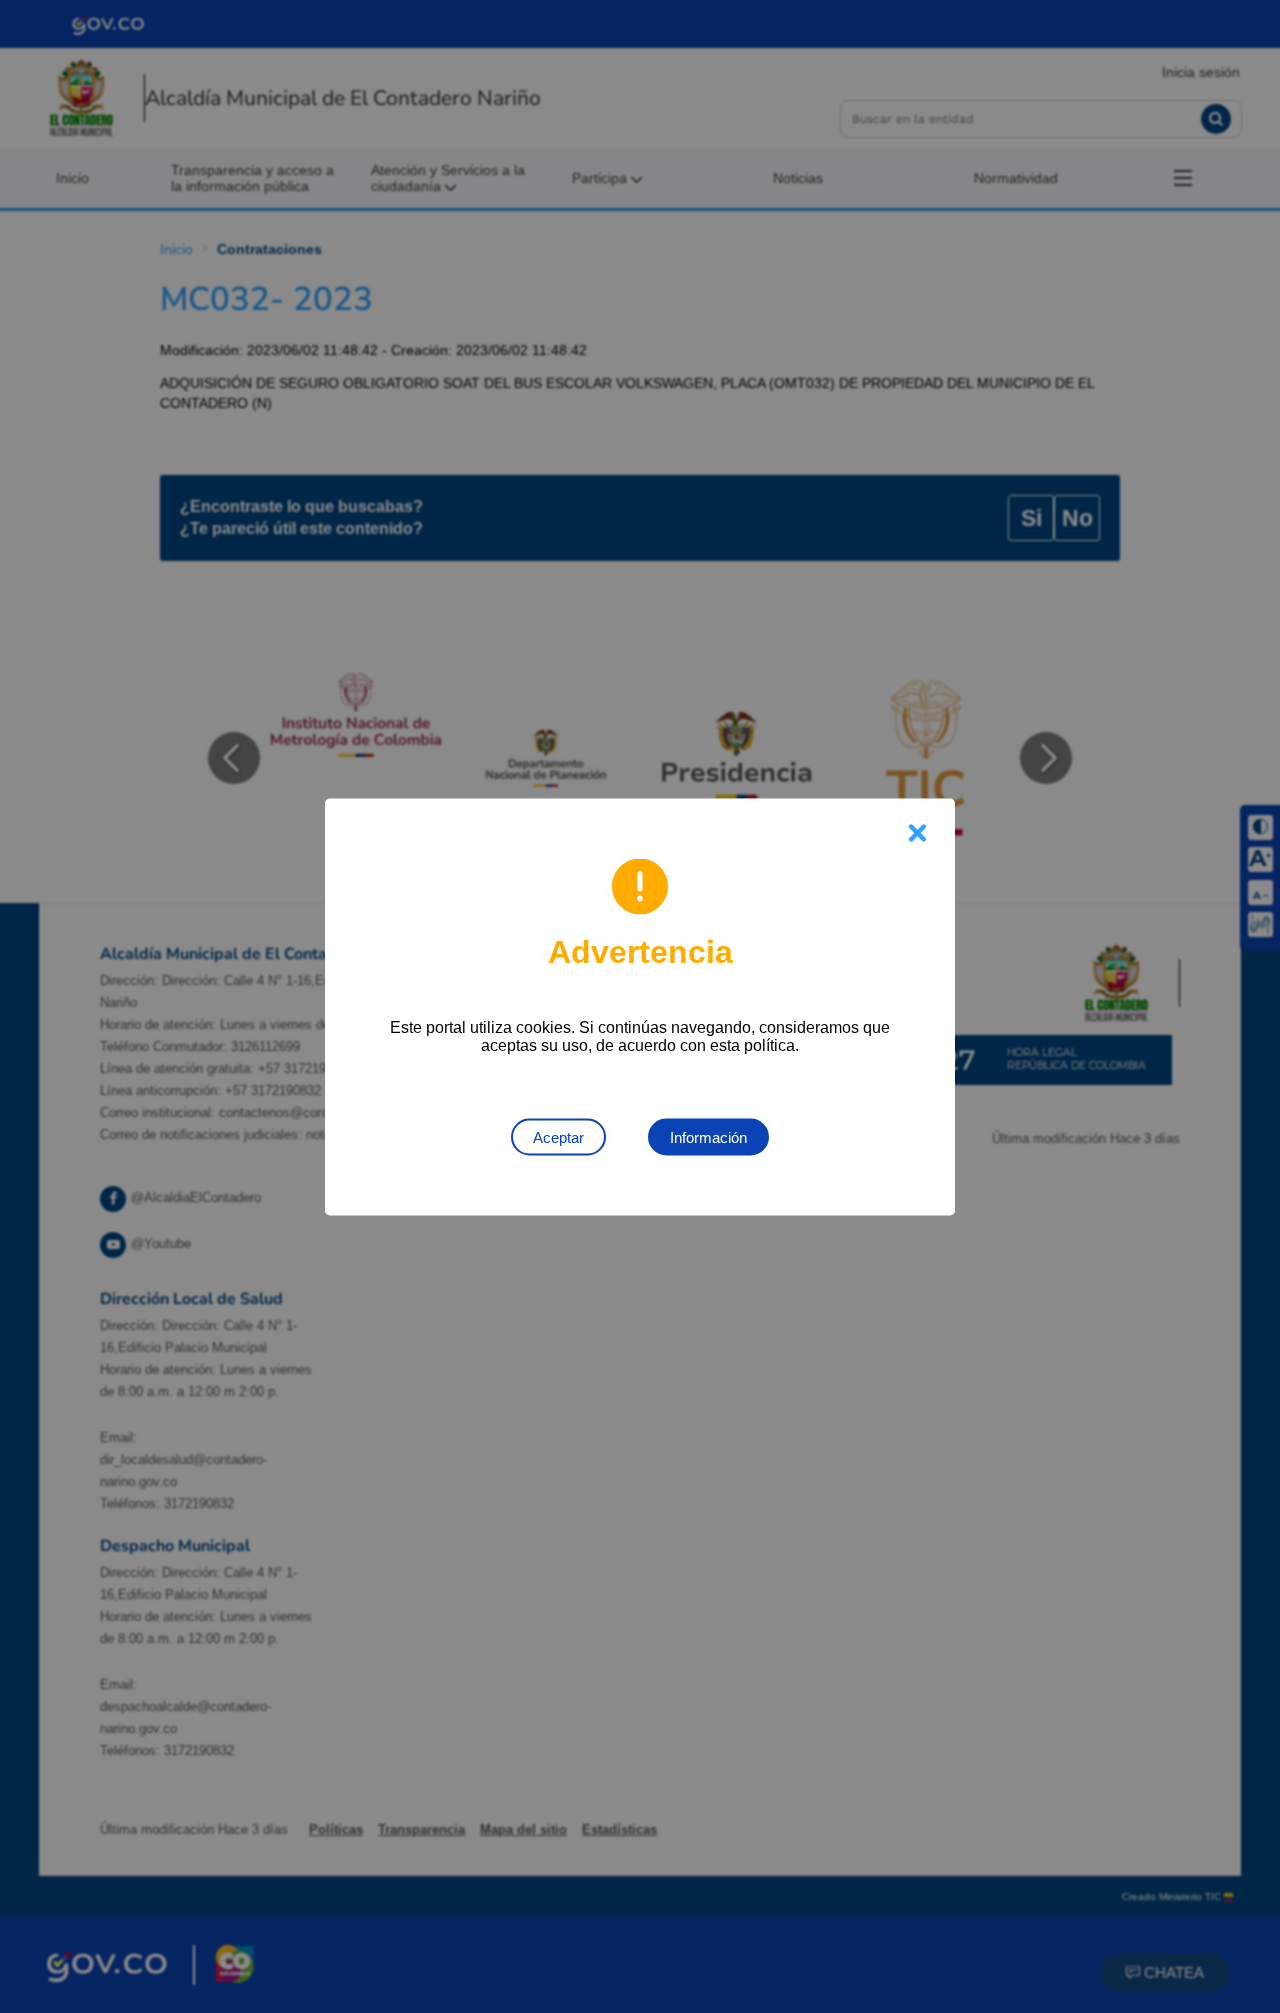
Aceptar (558, 1136)
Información (708, 1136)
